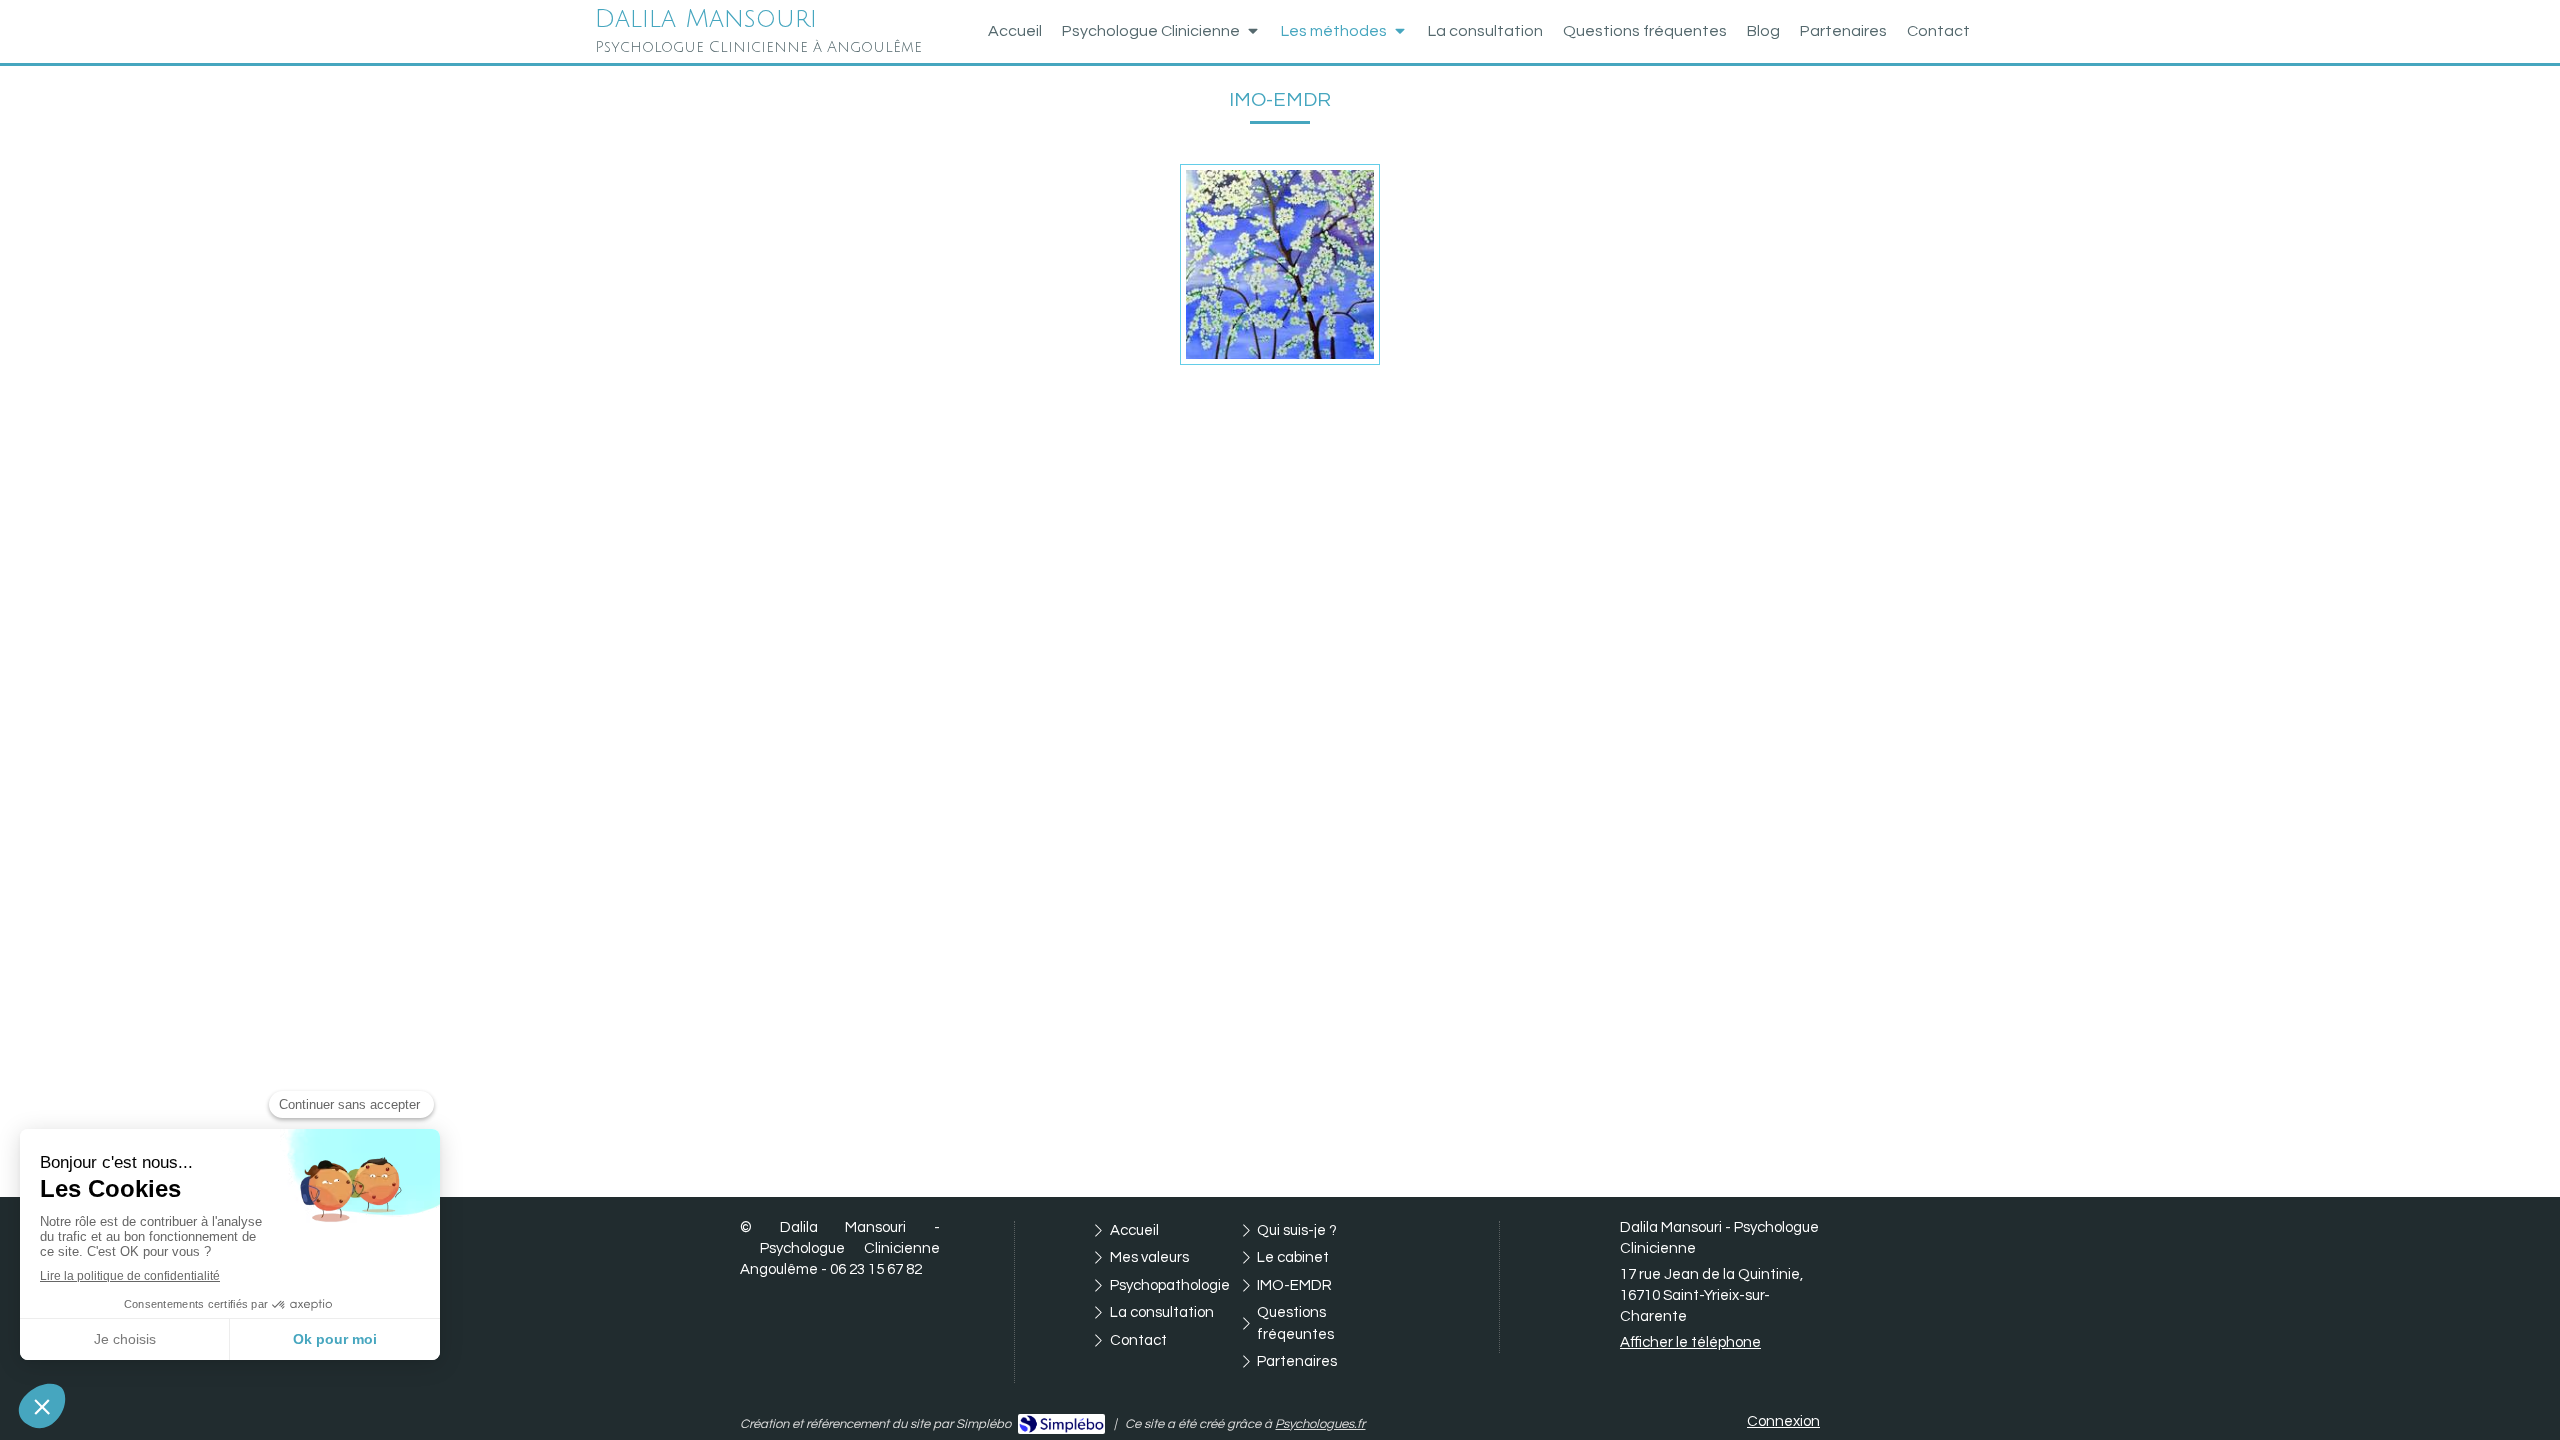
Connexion (1783, 1421)
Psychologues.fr (1320, 1424)
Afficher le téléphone (1690, 1342)
